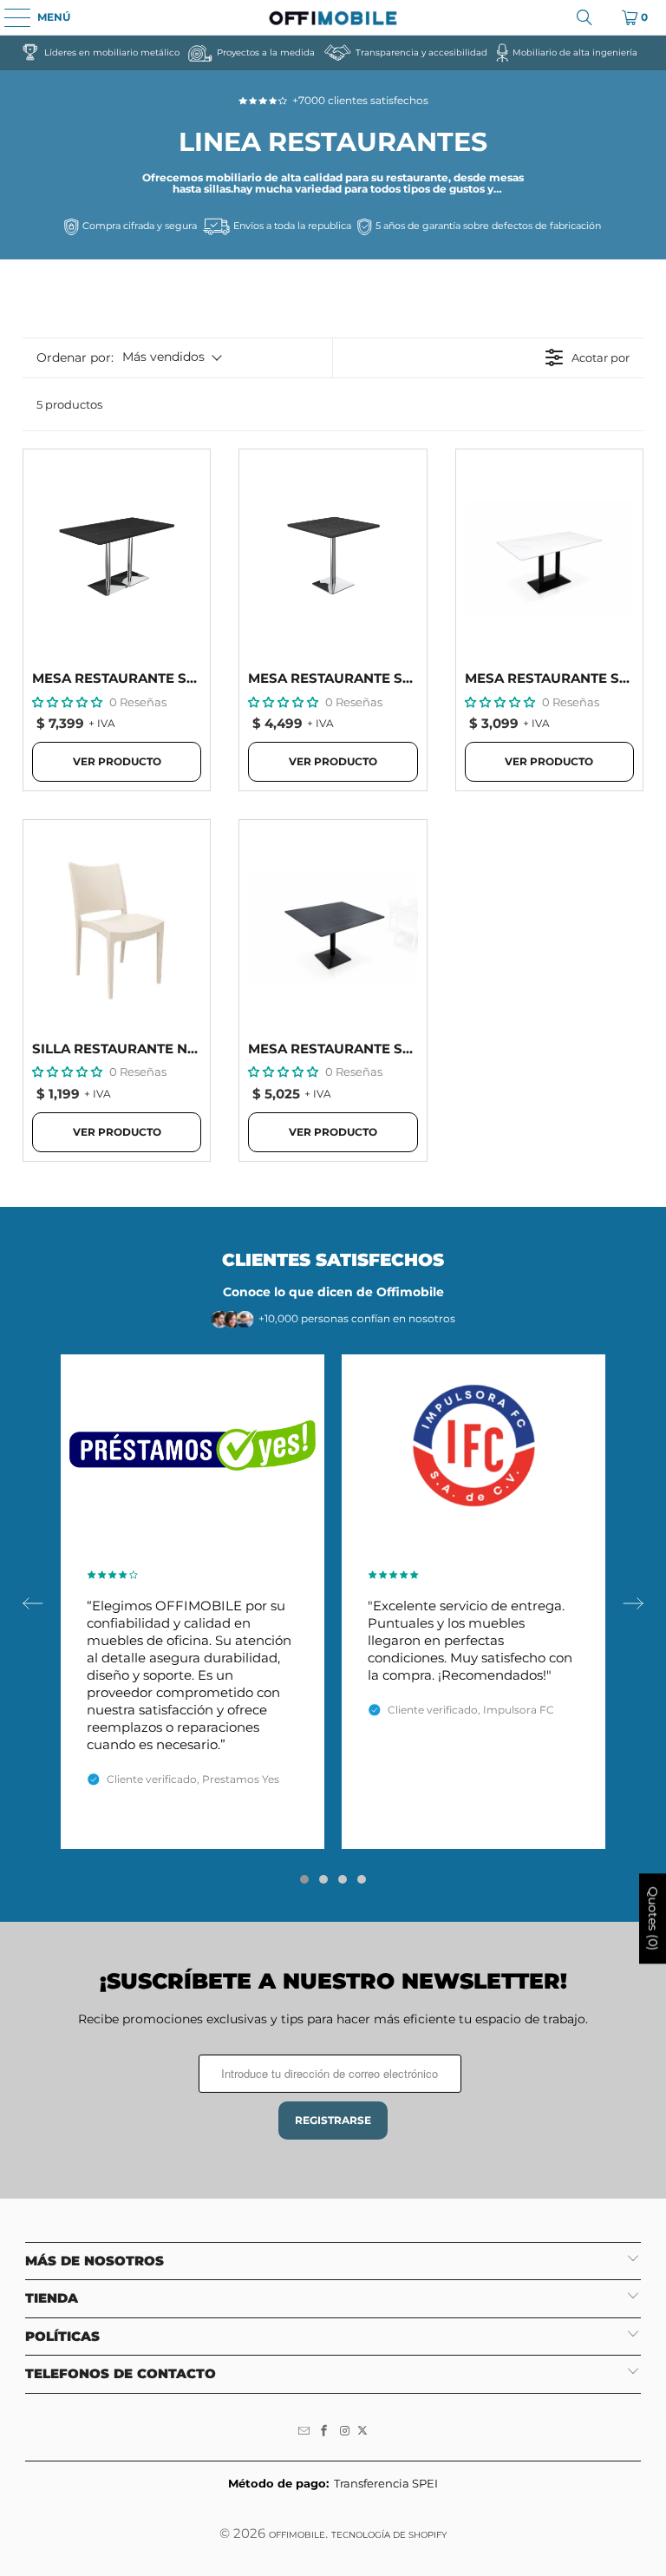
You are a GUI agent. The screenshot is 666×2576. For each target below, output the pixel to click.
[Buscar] (584, 17)
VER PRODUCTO (117, 761)
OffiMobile (297, 2535)
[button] (67, 702)
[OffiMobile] (333, 17)
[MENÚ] (9, 17)
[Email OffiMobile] (304, 2431)
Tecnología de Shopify (389, 2535)
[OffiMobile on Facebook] (324, 2431)
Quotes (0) (653, 1918)
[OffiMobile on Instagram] (345, 2431)
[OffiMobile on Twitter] (362, 2431)
